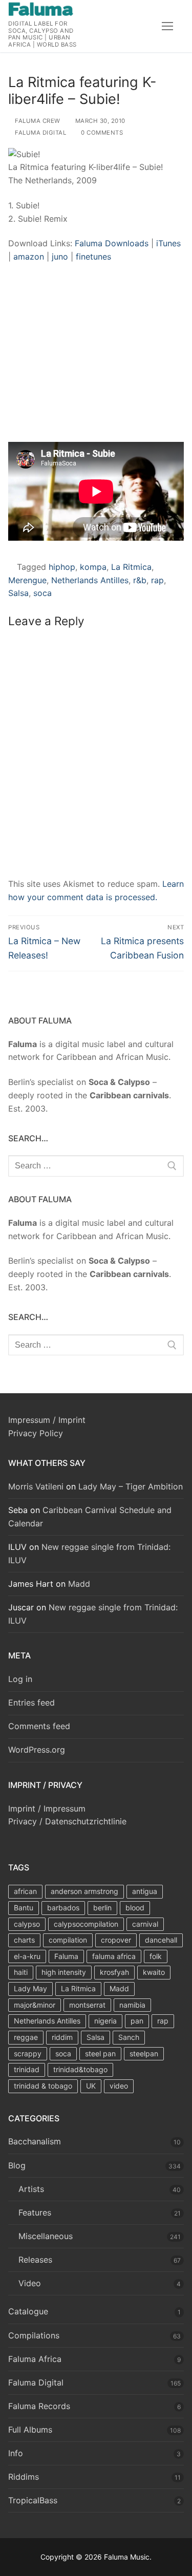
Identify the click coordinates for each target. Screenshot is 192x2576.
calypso (27, 1924)
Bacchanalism (35, 2141)
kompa (93, 567)
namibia (132, 2005)
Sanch (129, 2037)
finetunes (93, 257)
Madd (79, 1584)
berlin (102, 1908)
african (25, 1891)
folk (156, 1956)
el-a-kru (27, 1956)
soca (42, 593)
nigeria (105, 2021)
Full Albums (30, 2430)
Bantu (24, 1908)
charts (24, 1940)
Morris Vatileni (36, 1486)
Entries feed (31, 1702)
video (119, 2086)
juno (61, 257)
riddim (62, 2037)
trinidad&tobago (80, 2069)
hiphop (62, 567)
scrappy (28, 2053)
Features (35, 2212)
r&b (140, 580)
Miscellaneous (46, 2236)
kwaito (154, 1972)
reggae (26, 2037)
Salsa (18, 593)
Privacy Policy (36, 1433)
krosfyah (114, 1972)
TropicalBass (33, 2500)
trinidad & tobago (43, 2086)
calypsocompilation (86, 1924)
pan (137, 2021)
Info (16, 2453)
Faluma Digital (40, 133)
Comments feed (39, 1726)
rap (157, 580)
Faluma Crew (37, 121)
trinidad (27, 2069)
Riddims (24, 2477)
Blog (17, 2165)
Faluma (66, 1956)
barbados (63, 1908)
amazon (30, 257)
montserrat (87, 2005)
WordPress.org (37, 1750)
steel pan (100, 2053)
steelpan (144, 2053)
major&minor (35, 2005)
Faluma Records (39, 2406)
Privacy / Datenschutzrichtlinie (67, 1821)
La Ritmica (131, 567)
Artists (31, 2189)
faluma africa (114, 1956)
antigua (145, 1891)
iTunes (168, 243)
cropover (116, 1940)
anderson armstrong (84, 1891)
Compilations (34, 2335)
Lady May (30, 1988)
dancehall (161, 1940)
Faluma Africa (35, 2359)
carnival (145, 1924)
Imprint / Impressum (47, 1808)
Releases (35, 2260)
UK (91, 2086)
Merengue (27, 580)
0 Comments (101, 133)
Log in (20, 1679)
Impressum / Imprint (47, 1420)
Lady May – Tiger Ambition (131, 1486)
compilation (68, 1940)
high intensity (64, 1972)
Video (30, 2283)
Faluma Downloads (110, 243)
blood (135, 1908)
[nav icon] (167, 26)
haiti (21, 1972)
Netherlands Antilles (90, 580)
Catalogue (28, 2311)
